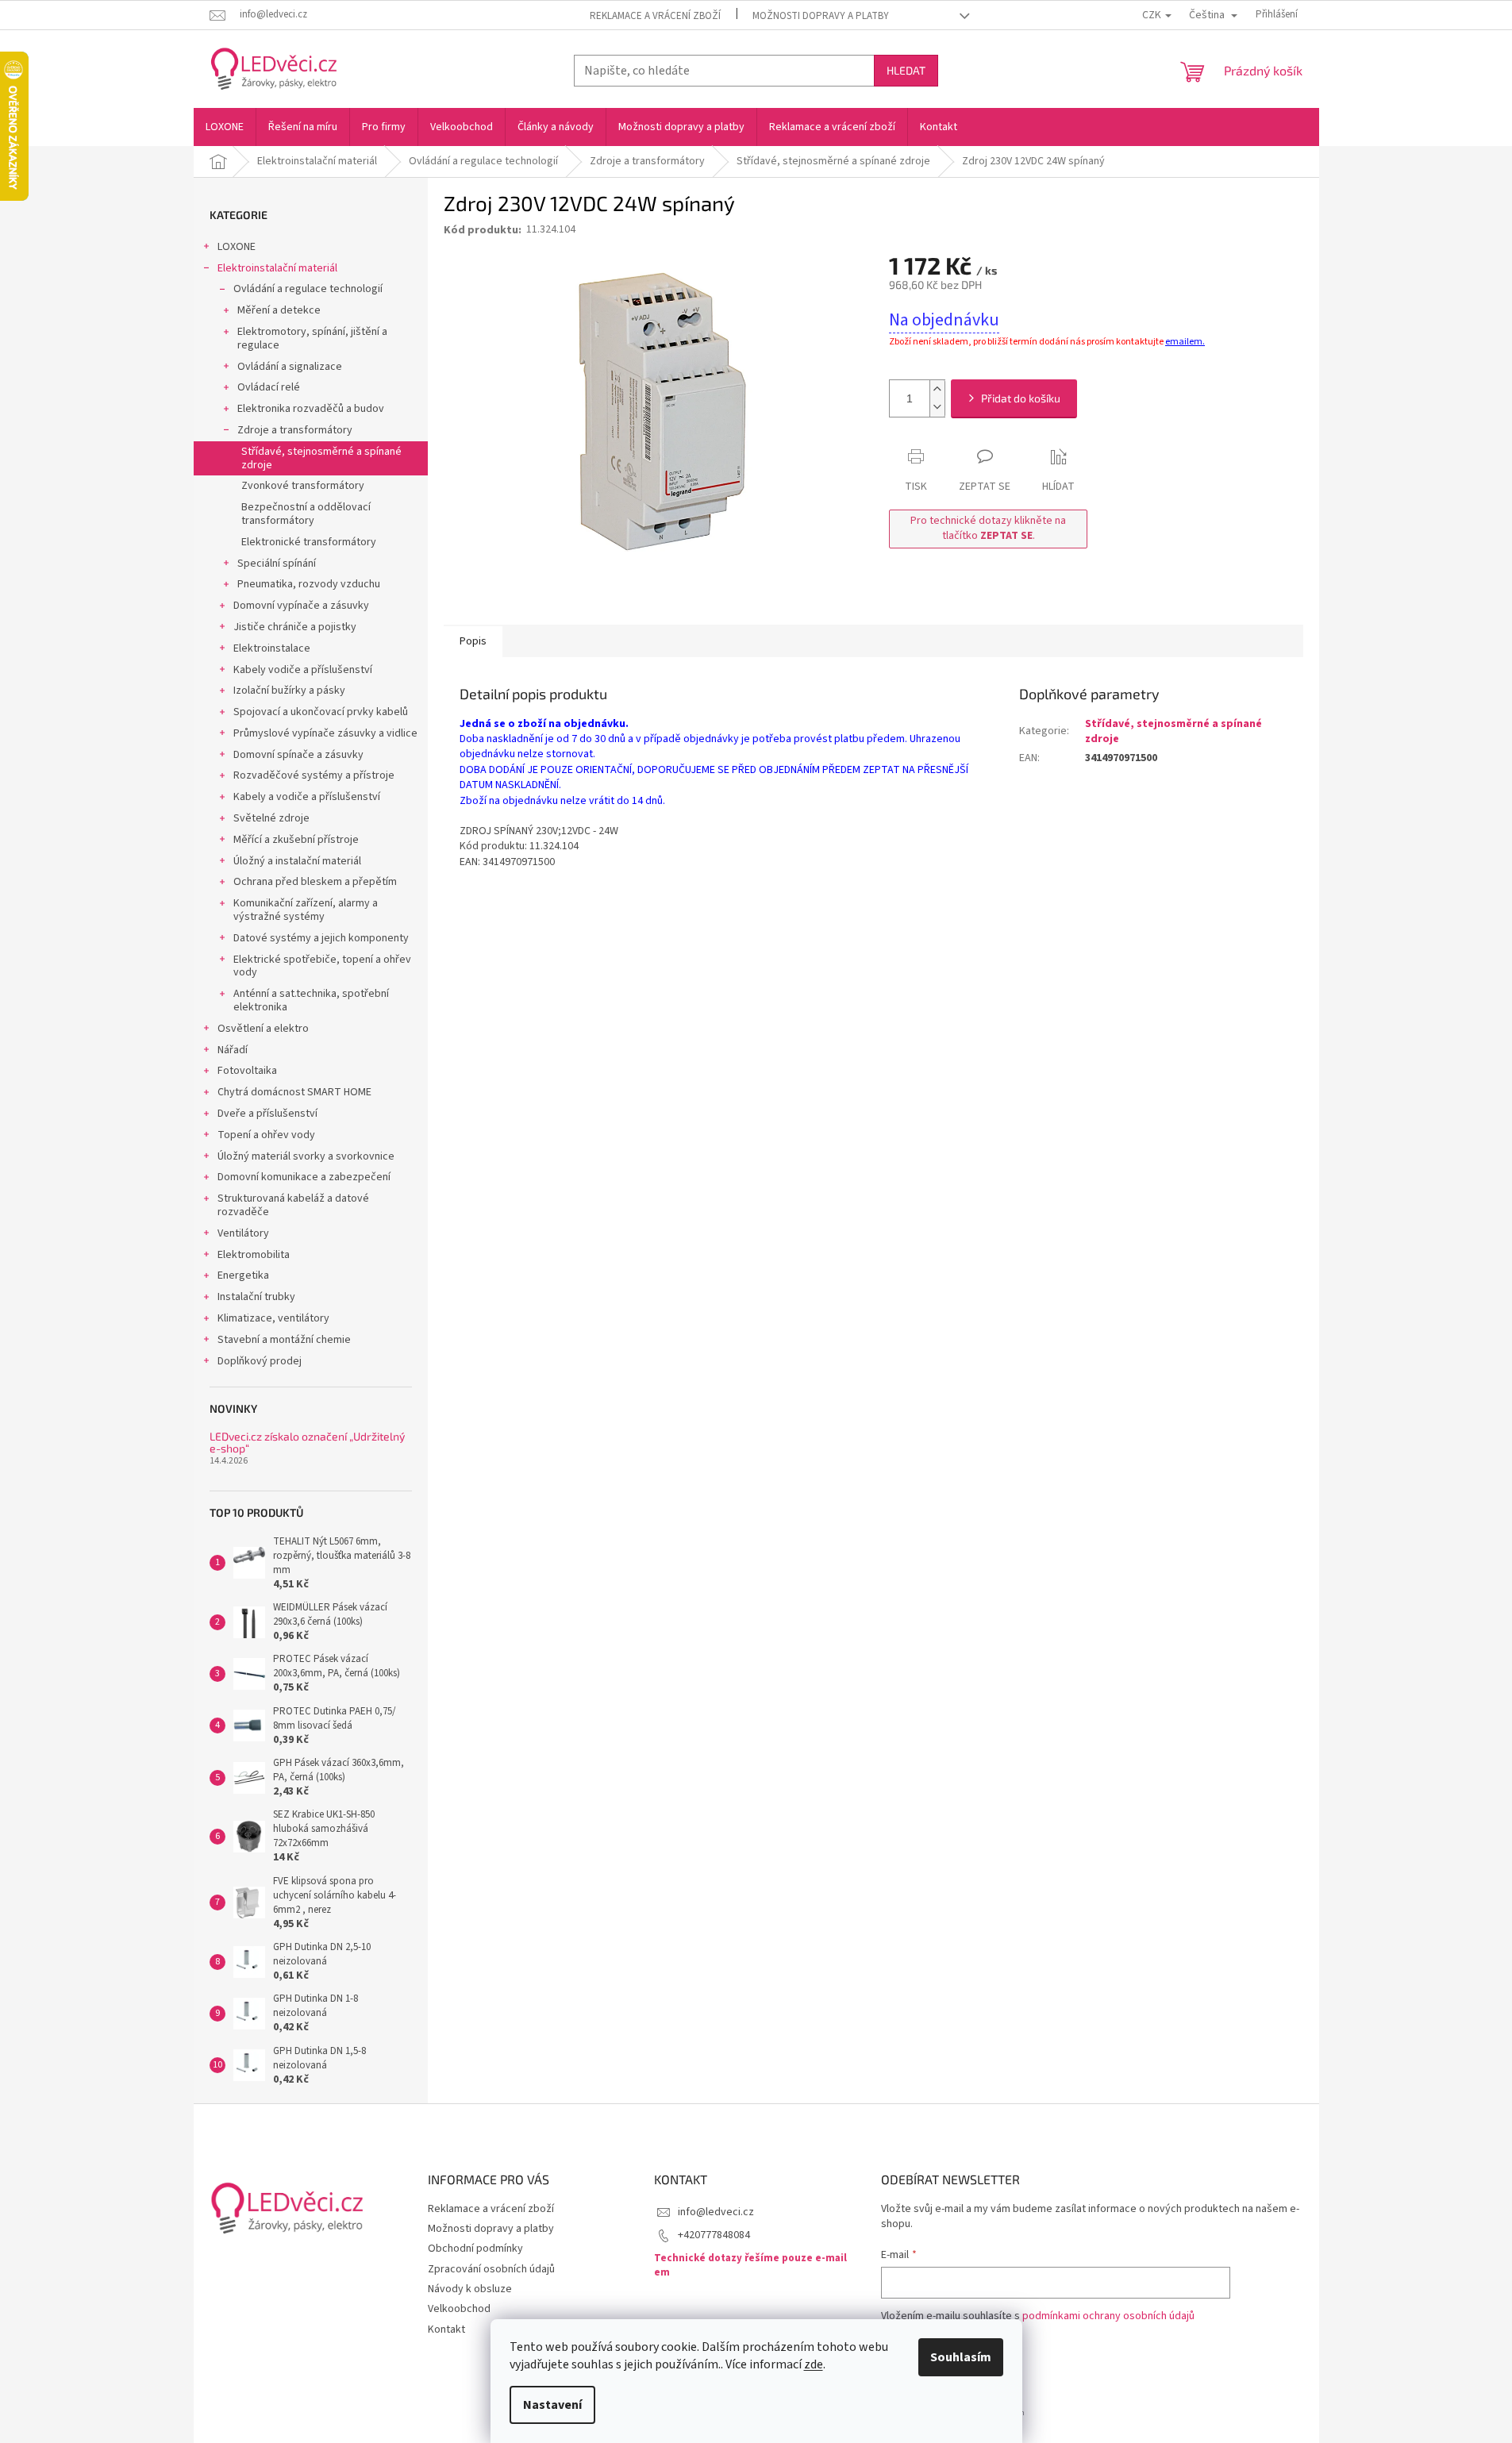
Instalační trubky (256, 1297)
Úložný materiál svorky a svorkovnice (306, 1156)
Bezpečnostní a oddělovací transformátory (306, 514)
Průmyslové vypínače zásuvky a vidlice (325, 733)
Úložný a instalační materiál (297, 861)
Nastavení (552, 2405)
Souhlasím (961, 2357)
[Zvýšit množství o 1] (937, 389)
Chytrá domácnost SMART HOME (294, 1092)
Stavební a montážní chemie (284, 1340)
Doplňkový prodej (260, 1361)
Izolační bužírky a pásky (289, 691)
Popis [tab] (473, 641)
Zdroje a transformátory (295, 430)
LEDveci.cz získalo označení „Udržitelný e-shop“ (307, 1443)
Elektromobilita (254, 1255)
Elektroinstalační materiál (277, 268)
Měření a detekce (279, 310)
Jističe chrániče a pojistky (295, 627)
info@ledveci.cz (716, 2212)
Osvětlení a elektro (263, 1029)
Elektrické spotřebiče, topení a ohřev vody (322, 966)
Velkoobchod (459, 2309)
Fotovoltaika (247, 1071)
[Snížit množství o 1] (937, 408)
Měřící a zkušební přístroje (296, 840)
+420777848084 (714, 2235)
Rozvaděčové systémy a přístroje (314, 775)
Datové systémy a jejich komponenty (321, 938)
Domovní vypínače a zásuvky (301, 606)
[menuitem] (225, 127)
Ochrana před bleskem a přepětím (315, 882)
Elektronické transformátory (309, 542)
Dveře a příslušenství (267, 1114)
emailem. (1185, 342)
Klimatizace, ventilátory (273, 1318)
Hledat (906, 70)
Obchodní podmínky (475, 2249)
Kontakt (446, 2330)
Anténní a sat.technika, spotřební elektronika (311, 1000)
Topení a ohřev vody (266, 1135)
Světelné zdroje (271, 818)
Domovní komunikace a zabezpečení (304, 1177)
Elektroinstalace (272, 648)
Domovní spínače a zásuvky (298, 755)
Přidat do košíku (1021, 398)
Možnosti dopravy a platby (821, 16)
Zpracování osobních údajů (491, 2269)
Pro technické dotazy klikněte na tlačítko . (988, 528)
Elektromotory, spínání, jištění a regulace (312, 339)
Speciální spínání (277, 564)
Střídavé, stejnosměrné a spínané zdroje (321, 458)
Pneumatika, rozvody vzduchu (309, 584)
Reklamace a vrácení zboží (655, 16)
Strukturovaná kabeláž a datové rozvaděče (293, 1205)
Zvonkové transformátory (303, 486)
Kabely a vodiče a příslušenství (307, 797)
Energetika (243, 1275)
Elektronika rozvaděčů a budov (311, 409)
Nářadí (233, 1050)
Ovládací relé (269, 387)
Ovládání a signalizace (290, 367)
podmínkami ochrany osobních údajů (1108, 2316)
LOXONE (237, 247)
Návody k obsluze (470, 2289)
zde (814, 2364)
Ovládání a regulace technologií (308, 289)
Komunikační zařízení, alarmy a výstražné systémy (306, 910)
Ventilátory (243, 1233)
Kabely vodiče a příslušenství (303, 670)
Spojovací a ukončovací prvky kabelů (321, 712)
